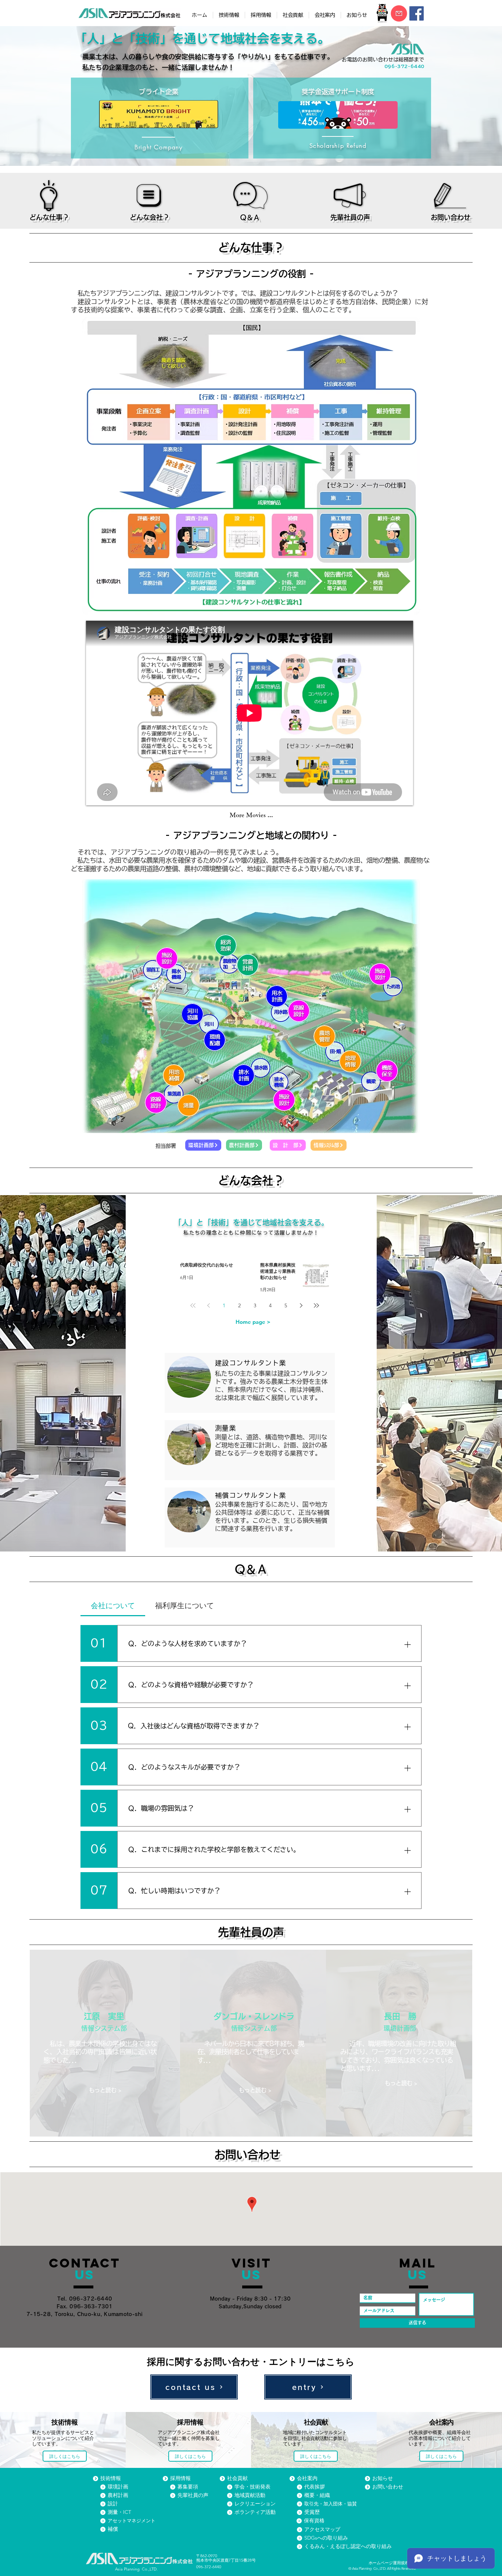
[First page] (193, 1305)
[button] (159, 115)
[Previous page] (208, 1305)
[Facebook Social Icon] (417, 13)
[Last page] (316, 1305)
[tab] (113, 1606)
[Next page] (301, 1305)
